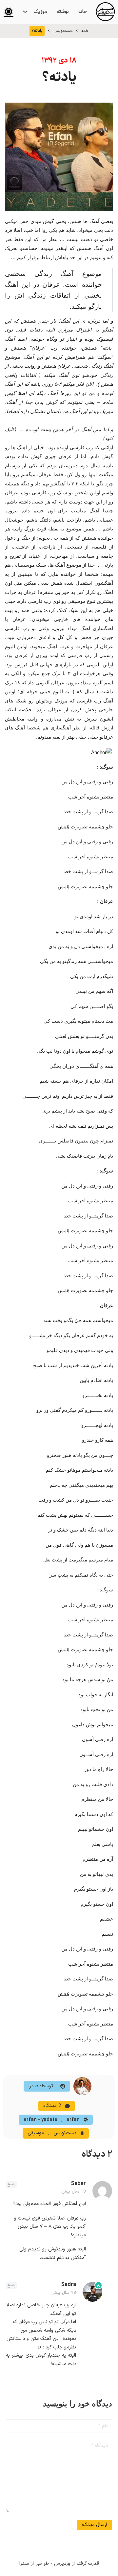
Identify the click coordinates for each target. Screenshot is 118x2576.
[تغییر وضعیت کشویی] (25, 12)
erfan (73, 2120)
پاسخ (11, 2184)
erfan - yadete (40, 2120)
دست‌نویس (63, 31)
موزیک (40, 12)
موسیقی (36, 2133)
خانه (83, 12)
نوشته (63, 12)
